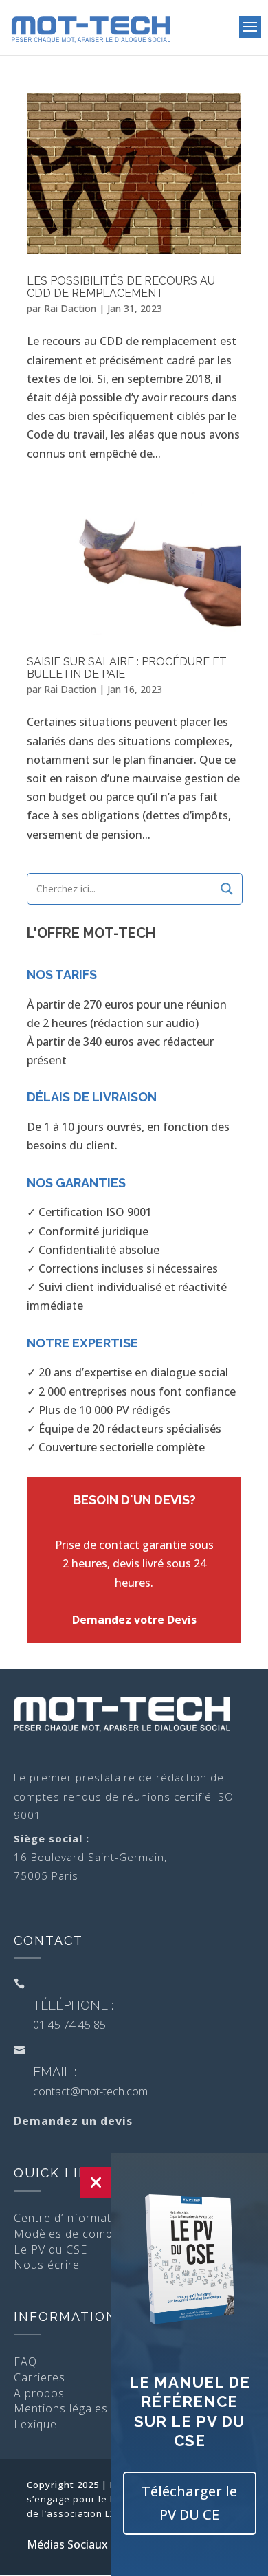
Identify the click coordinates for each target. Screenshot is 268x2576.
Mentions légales (61, 2408)
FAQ (25, 2362)
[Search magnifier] (227, 889)
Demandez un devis (73, 2121)
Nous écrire (47, 2265)
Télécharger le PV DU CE (189, 2503)
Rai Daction (70, 308)
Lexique (35, 2424)
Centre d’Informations (74, 2218)
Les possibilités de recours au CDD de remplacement (121, 287)
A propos (39, 2393)
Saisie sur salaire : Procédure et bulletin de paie (127, 668)
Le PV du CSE (51, 2249)
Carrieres (40, 2377)
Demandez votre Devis (134, 1620)
